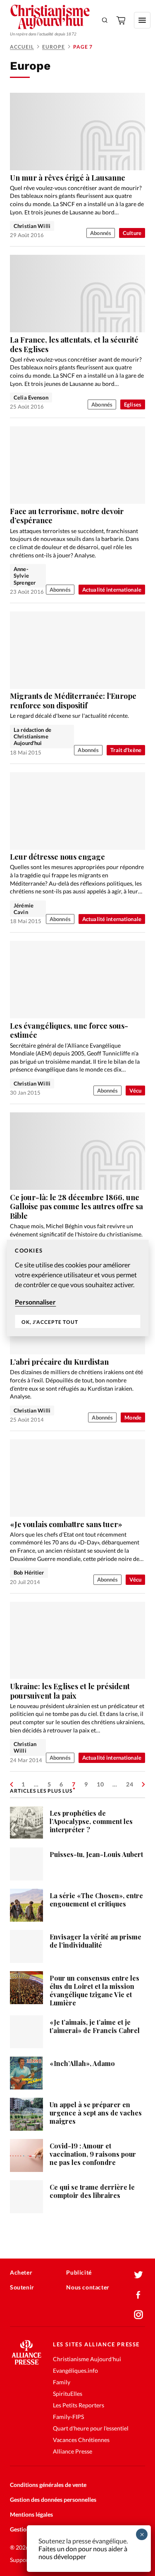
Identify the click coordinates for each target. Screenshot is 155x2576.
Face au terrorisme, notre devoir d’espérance (67, 516)
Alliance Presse (73, 2451)
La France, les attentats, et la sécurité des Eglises (74, 344)
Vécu (135, 1091)
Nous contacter (88, 2287)
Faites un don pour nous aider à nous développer (83, 2552)
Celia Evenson (31, 397)
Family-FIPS (68, 2417)
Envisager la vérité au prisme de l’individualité (95, 1941)
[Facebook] (138, 2295)
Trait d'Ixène (126, 750)
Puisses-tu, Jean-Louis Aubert (96, 1854)
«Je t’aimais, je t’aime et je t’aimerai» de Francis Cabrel (95, 2026)
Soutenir (22, 2287)
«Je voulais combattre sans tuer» (66, 1524)
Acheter (21, 2272)
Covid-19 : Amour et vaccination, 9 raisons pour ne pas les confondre (93, 2154)
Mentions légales (31, 2514)
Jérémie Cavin (24, 909)
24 (130, 1784)
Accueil (22, 47)
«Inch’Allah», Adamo (82, 2063)
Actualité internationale (112, 590)
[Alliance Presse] (26, 2362)
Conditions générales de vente (48, 2485)
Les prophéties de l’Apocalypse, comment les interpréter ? (91, 1821)
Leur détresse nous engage (57, 857)
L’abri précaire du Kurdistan (59, 1362)
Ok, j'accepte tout (50, 1322)
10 (100, 1784)
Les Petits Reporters (79, 2405)
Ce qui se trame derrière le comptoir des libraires (92, 2191)
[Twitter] (138, 2275)
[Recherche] (105, 20)
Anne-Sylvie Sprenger (25, 576)
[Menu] (142, 20)
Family (62, 2382)
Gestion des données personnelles (53, 2500)
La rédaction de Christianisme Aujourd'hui (32, 737)
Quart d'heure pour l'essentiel (91, 2428)
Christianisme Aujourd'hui (87, 2359)
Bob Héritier (29, 1572)
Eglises (133, 404)
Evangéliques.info (75, 2370)
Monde (133, 1417)
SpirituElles (68, 2394)
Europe (54, 47)
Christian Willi (32, 226)
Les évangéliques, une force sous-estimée (69, 1031)
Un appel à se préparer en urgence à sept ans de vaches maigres (96, 2113)
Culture (132, 233)
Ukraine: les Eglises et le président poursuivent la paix (70, 1691)
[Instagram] (138, 2315)
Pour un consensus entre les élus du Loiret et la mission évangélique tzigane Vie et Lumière (94, 1990)
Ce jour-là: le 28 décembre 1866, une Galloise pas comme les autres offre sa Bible (76, 1207)
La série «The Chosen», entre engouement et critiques (96, 1900)
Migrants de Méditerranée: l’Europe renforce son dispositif (73, 701)
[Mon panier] (122, 20)
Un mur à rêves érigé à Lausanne (68, 178)
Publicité (79, 2272)
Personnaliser (35, 1302)
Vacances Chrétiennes (81, 2440)
